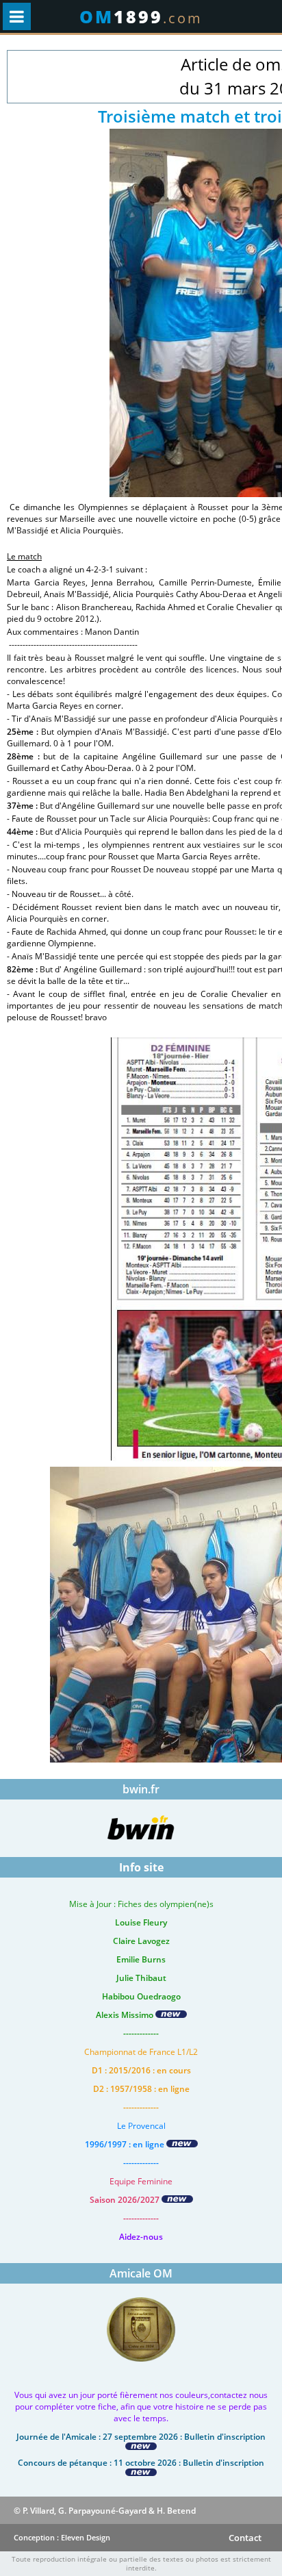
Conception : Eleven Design (62, 2537)
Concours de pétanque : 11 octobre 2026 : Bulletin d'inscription (141, 2463)
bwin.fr (141, 1789)
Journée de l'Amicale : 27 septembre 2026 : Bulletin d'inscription (141, 2437)
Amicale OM (141, 2273)
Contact (245, 2538)
